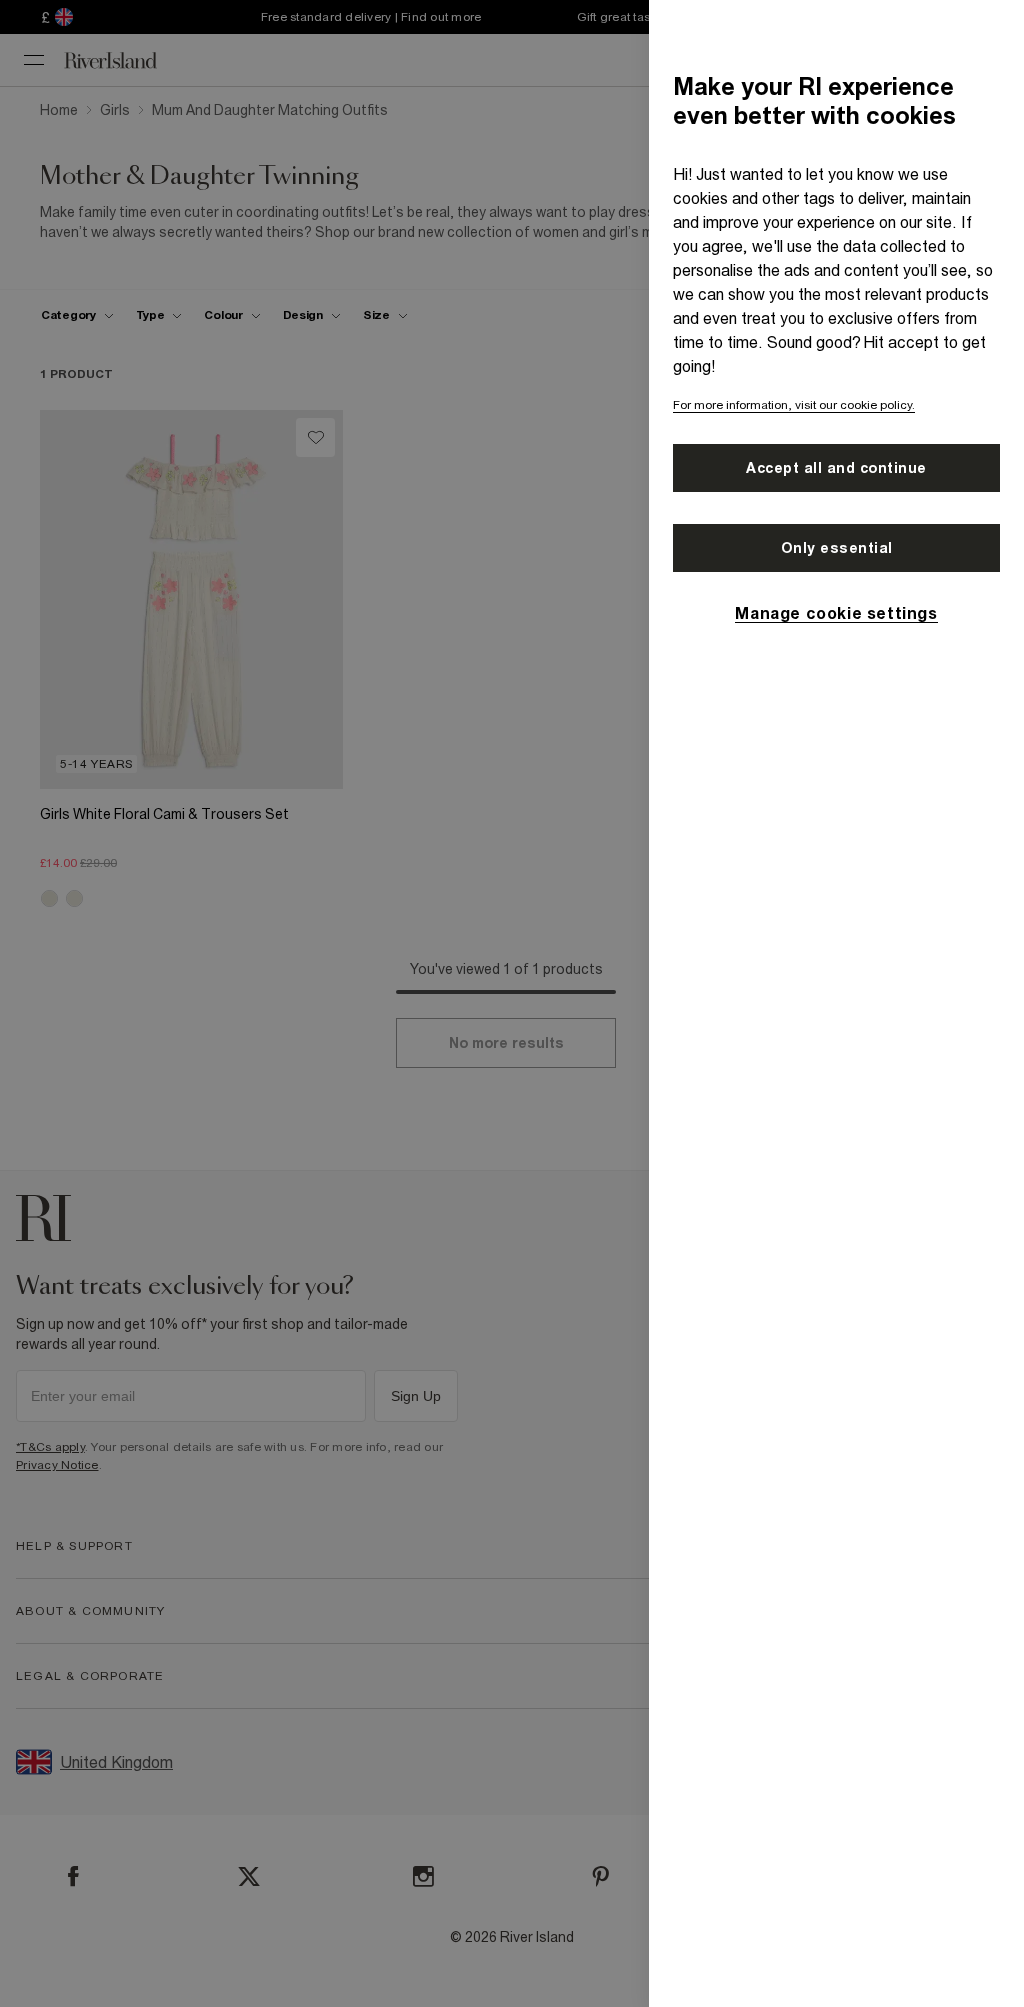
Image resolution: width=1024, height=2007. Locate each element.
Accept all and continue (836, 468)
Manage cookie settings (836, 613)
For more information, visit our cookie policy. (794, 405)
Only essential (837, 548)
